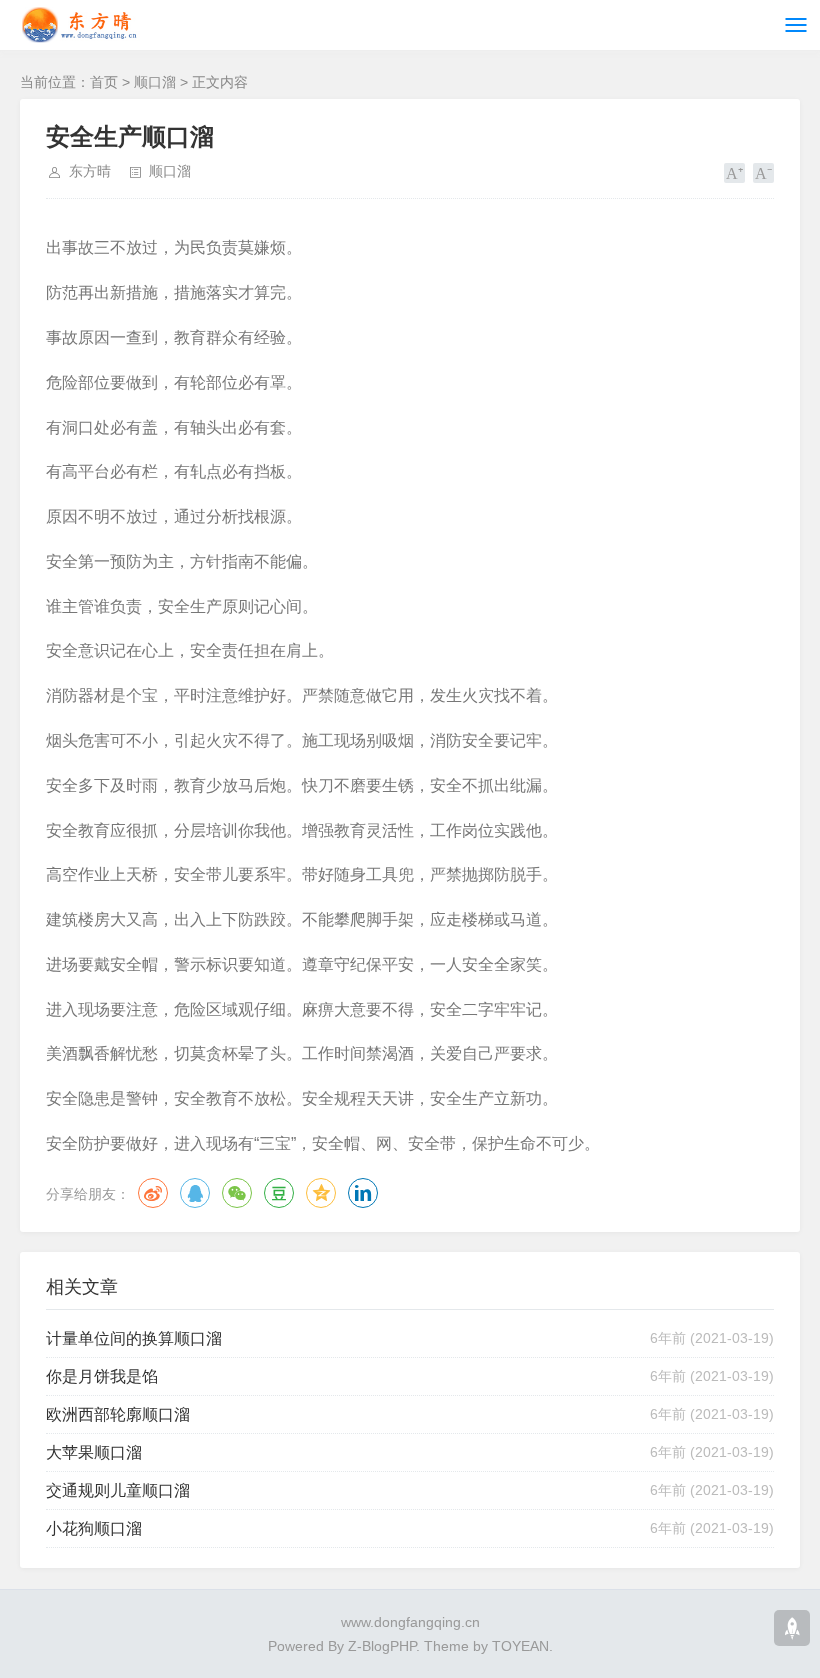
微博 (153, 1193)
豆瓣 (279, 1193)
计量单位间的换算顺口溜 (134, 1338)
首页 (104, 82)
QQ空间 (321, 1193)
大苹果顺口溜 (94, 1452)
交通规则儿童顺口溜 (118, 1490)
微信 (237, 1193)
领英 (363, 1193)
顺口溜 (155, 82)
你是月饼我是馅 (102, 1376)
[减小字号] (763, 173)
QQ (195, 1193)
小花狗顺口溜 (94, 1528)
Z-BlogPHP (382, 1646)
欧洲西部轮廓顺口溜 (118, 1414)
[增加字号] (734, 173)
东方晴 (90, 171)
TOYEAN (520, 1646)
